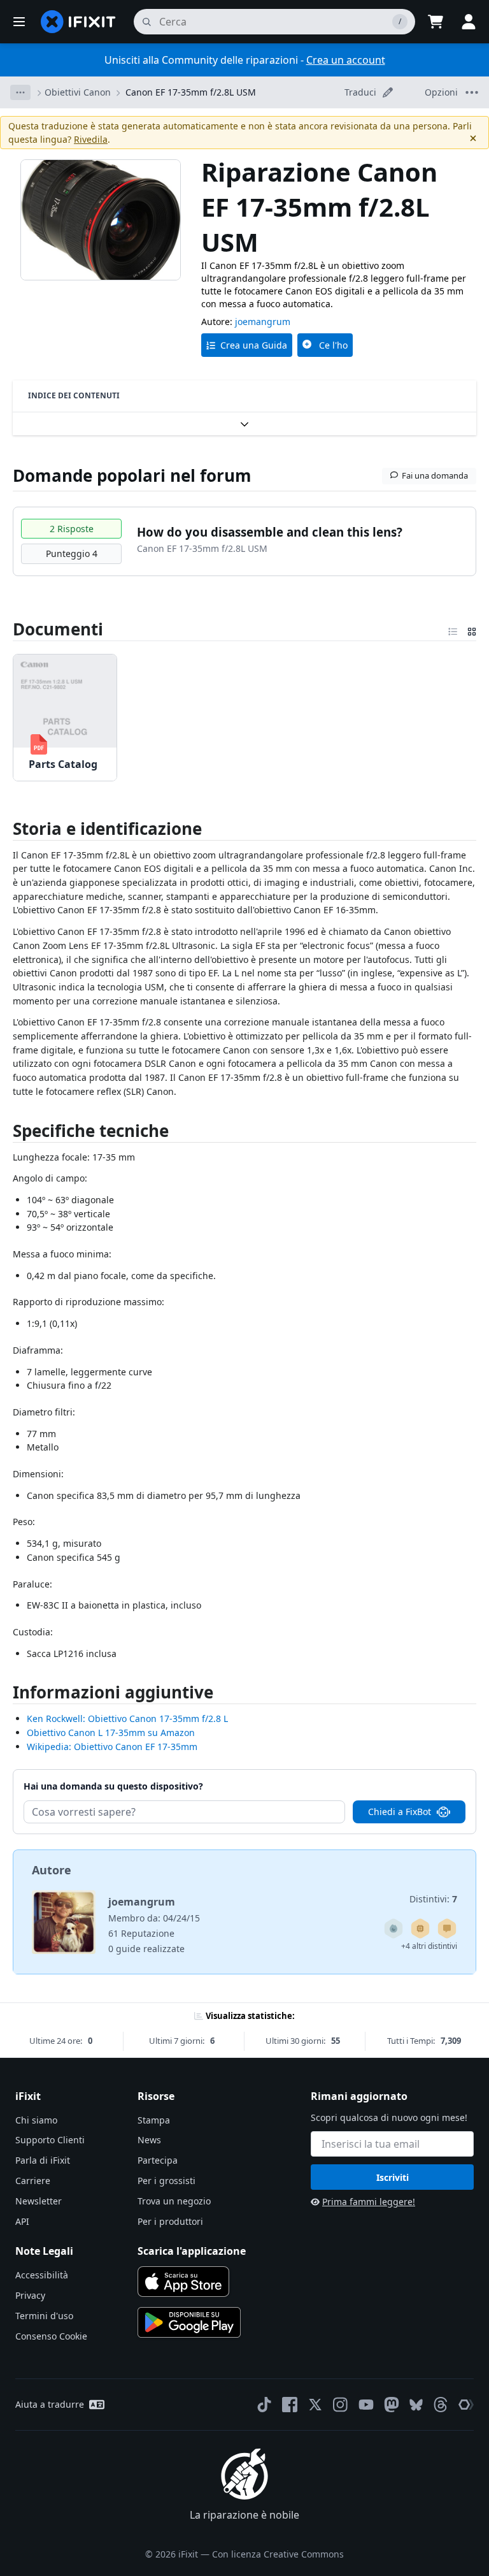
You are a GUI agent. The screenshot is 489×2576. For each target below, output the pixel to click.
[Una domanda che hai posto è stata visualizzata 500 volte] (393, 1928)
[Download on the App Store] (183, 2282)
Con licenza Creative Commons (278, 2554)
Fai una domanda (435, 475)
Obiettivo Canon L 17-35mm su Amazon (111, 1733)
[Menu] (19, 22)
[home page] (78, 22)
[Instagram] (341, 2405)
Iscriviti (393, 2177)
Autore (52, 1870)
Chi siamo (36, 2120)
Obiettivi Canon (78, 92)
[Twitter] (315, 2405)
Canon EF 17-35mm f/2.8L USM (191, 92)
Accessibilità (42, 2275)
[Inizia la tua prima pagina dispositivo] (420, 1928)
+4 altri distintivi (429, 1946)
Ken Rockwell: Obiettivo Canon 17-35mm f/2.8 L (127, 1719)
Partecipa (158, 2160)
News (149, 2140)
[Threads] (441, 2405)
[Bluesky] (416, 2405)
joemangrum (263, 322)
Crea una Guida (254, 345)
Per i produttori (170, 2221)
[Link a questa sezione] (6, 831)
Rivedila (91, 139)
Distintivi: (433, 1899)
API (22, 2221)
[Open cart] (436, 22)
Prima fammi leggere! (369, 2202)
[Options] (20, 92)
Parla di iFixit (43, 2160)
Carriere (33, 2181)
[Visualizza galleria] (472, 629)
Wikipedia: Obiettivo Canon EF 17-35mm (112, 1747)
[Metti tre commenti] (447, 1928)
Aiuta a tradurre (50, 2404)
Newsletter (39, 2201)
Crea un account (346, 60)
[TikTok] (264, 2405)
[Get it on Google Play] (189, 2322)
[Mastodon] (392, 2405)
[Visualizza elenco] (453, 629)
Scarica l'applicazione (192, 2251)
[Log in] (469, 22)
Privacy (30, 2295)
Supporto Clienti (50, 2140)
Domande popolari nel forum (132, 475)
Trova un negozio (174, 2201)
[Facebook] (290, 2405)
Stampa (154, 2120)
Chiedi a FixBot (400, 1812)
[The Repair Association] (466, 2405)
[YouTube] (366, 2405)
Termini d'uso (44, 2316)
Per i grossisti (167, 2181)
